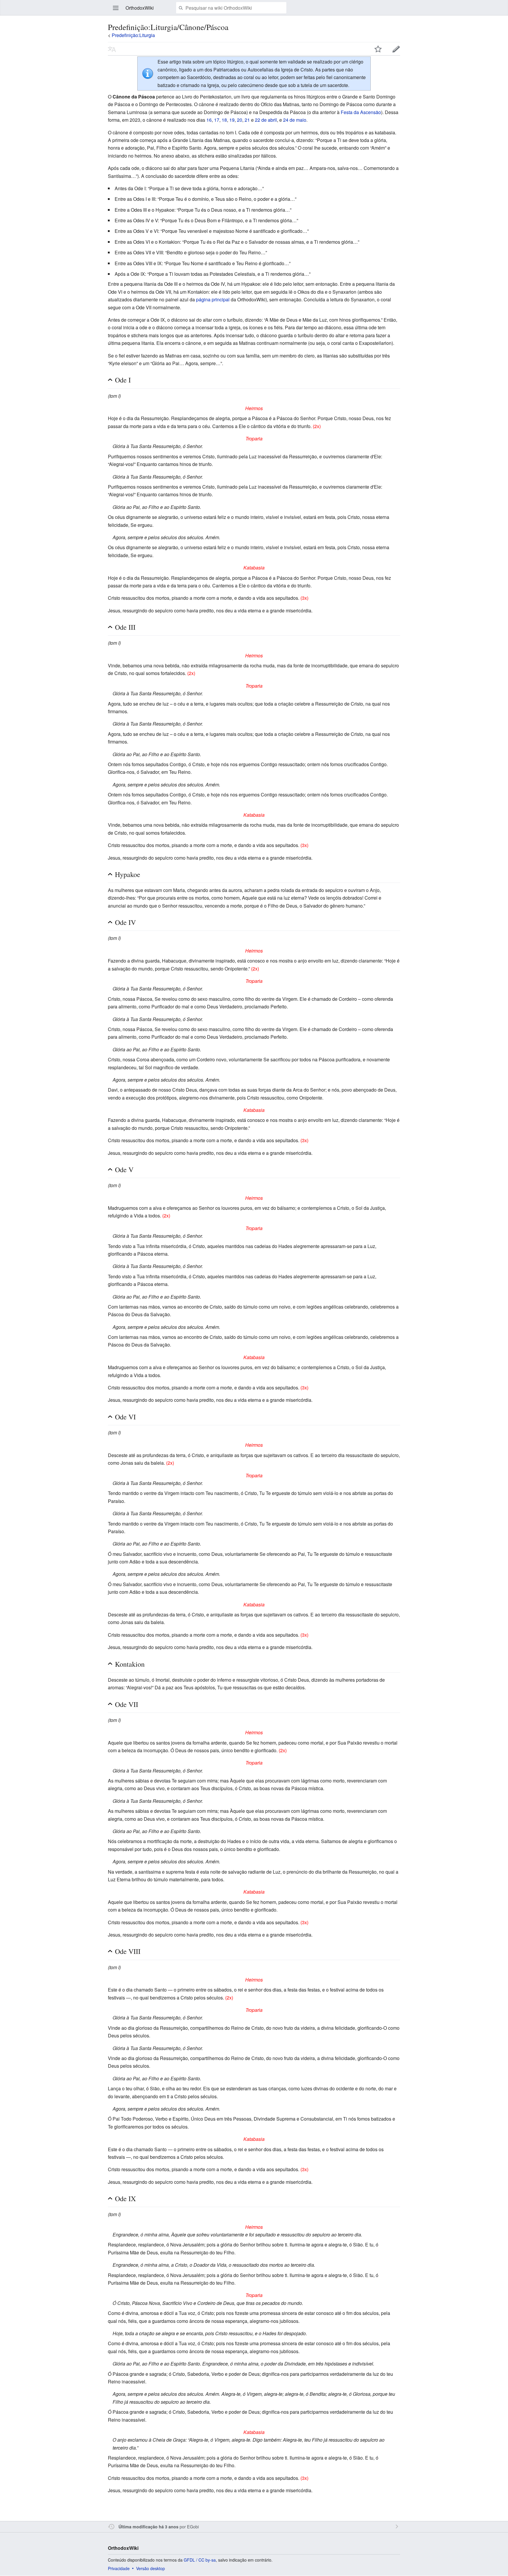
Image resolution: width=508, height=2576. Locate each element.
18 (224, 120)
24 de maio (295, 120)
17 (217, 120)
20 (240, 120)
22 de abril (266, 120)
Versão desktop (151, 2568)
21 (247, 120)
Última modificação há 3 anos (148, 2527)
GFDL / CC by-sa (200, 2560)
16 (209, 120)
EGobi (193, 2526)
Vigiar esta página (378, 49)
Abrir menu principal (116, 8)
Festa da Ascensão (361, 112)
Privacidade (119, 2568)
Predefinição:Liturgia (133, 35)
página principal (213, 299)
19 (232, 120)
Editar (396, 49)
